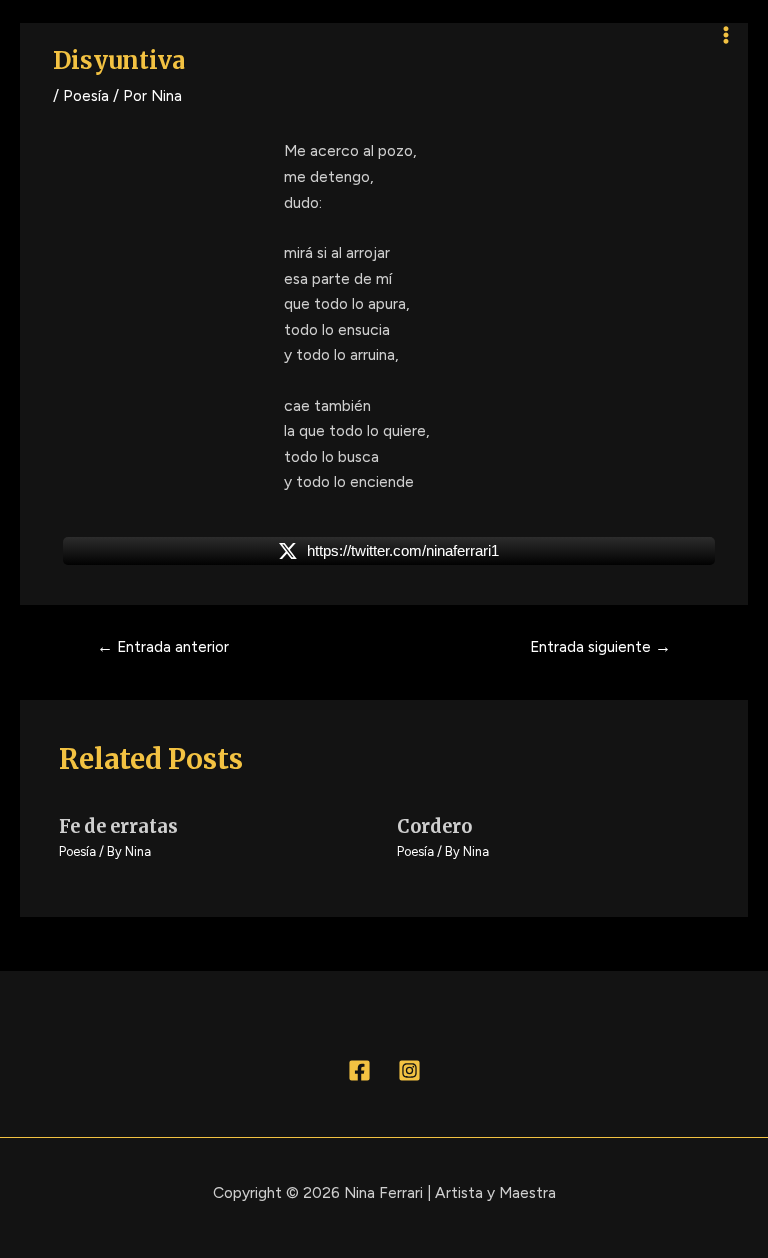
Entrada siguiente (600, 646)
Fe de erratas (118, 826)
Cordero (434, 826)
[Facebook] (359, 1070)
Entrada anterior (163, 646)
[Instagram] (409, 1070)
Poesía (86, 95)
